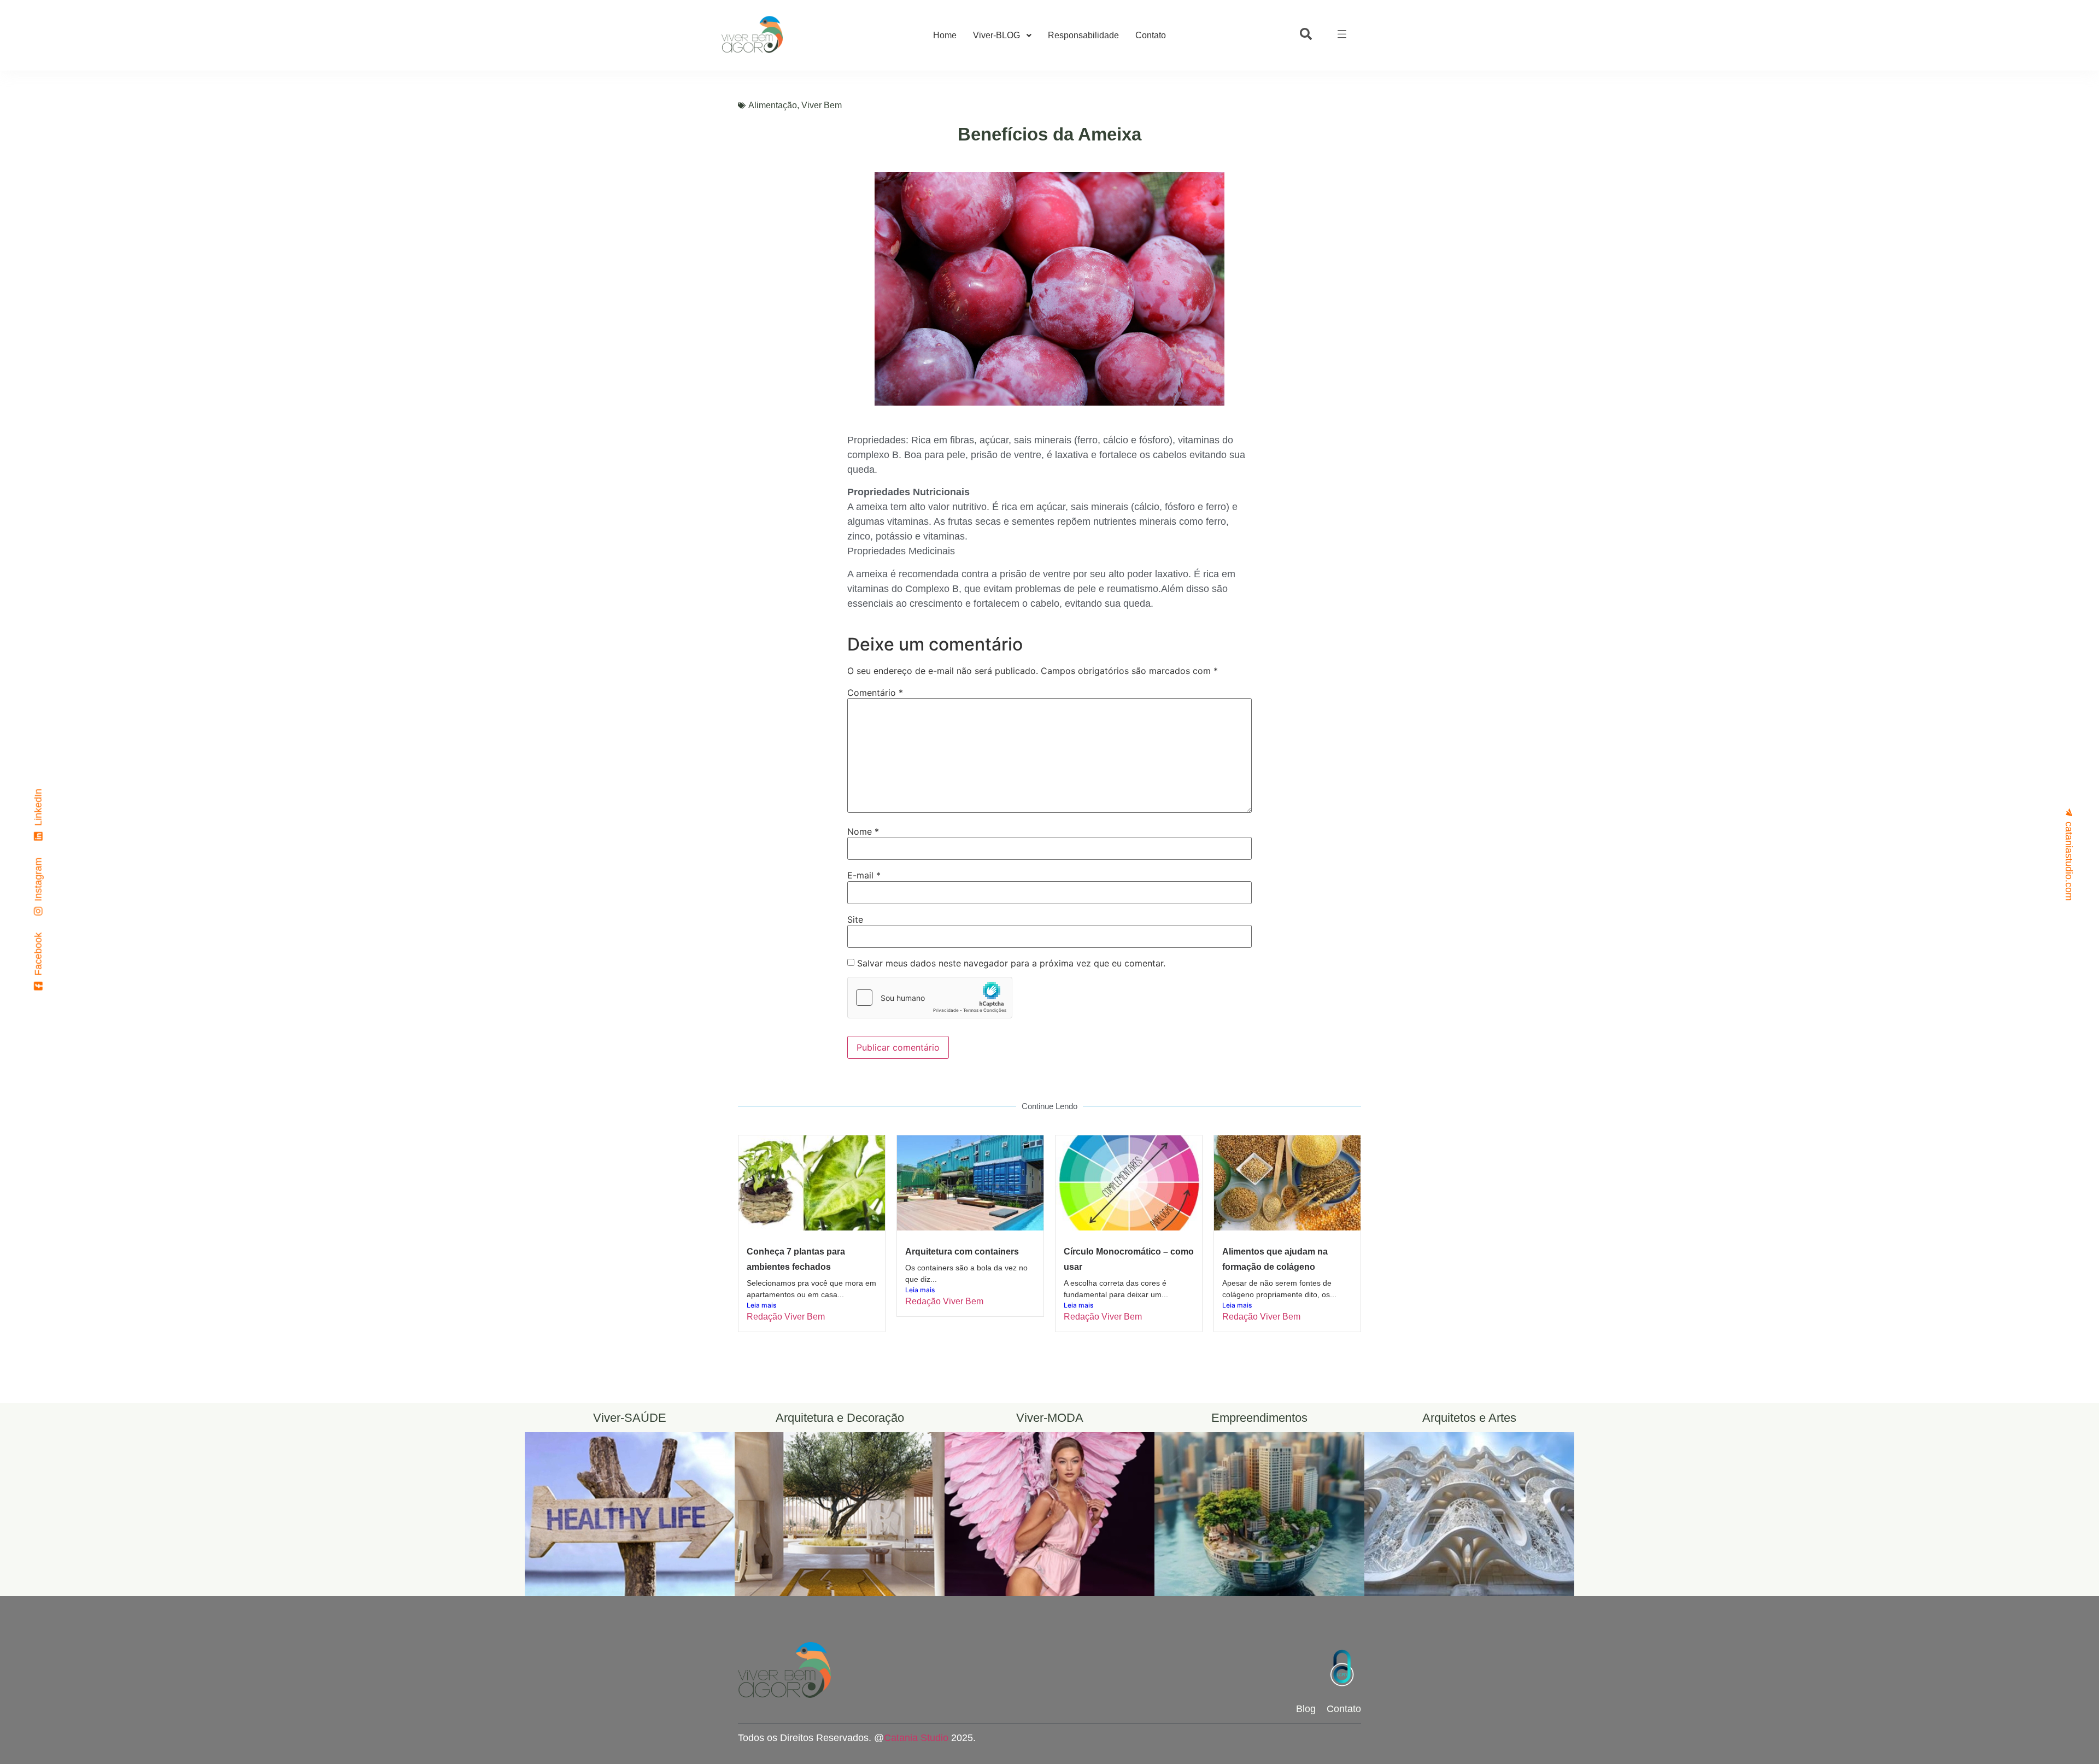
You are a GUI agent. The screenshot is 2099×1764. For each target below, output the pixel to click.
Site (855, 919)
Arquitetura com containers (962, 1252)
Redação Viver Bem (786, 1317)
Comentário (875, 693)
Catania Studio (916, 1738)
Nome (863, 831)
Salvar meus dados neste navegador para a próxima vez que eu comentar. (1011, 963)
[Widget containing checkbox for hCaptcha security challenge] (930, 998)
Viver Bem (822, 105)
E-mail (864, 875)
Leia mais (761, 1305)
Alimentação (773, 105)
